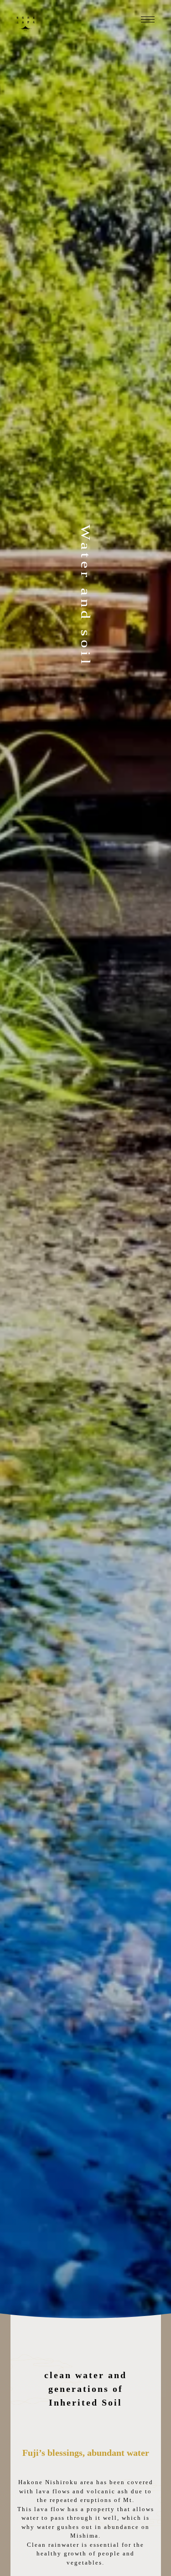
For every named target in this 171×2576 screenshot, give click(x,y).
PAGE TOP (159, 2491)
